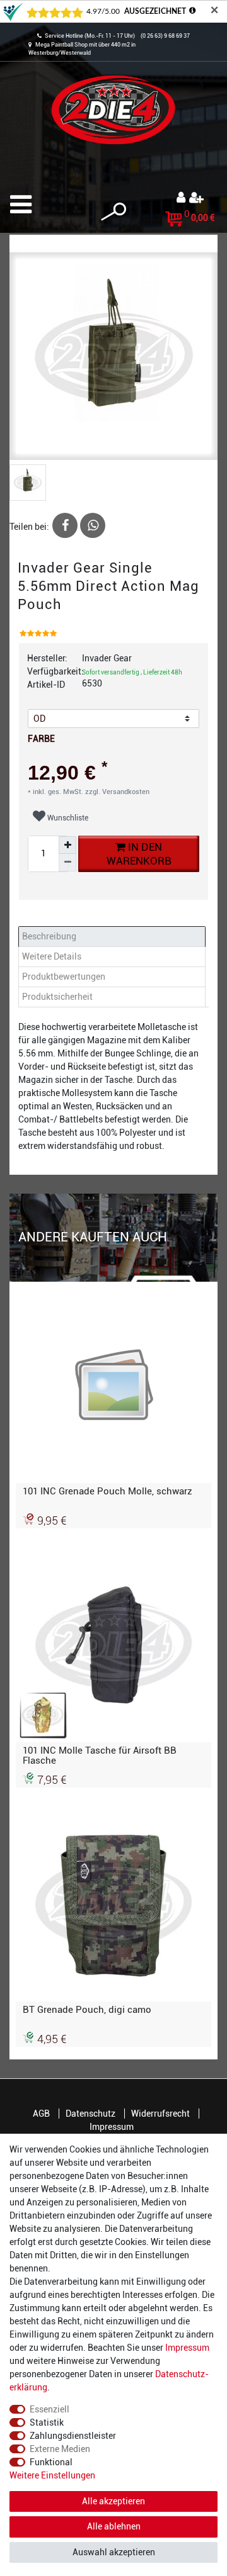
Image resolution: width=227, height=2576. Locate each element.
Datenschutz (90, 2114)
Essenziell (49, 2409)
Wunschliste (67, 818)
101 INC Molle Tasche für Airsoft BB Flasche (100, 1756)
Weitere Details (52, 956)
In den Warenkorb (139, 854)
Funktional (51, 2462)
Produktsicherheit (57, 997)
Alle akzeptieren (113, 2501)
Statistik (47, 2422)
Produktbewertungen (64, 977)
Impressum (112, 2127)
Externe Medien (60, 2449)
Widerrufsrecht (160, 2114)
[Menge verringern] (67, 863)
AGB (41, 2114)
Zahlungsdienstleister (73, 2436)
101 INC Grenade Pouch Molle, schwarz (108, 1491)
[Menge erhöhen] (67, 845)
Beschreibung (49, 936)
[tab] (113, 937)
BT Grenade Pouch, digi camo (87, 2010)
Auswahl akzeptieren (114, 2552)
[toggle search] (113, 212)
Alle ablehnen (114, 2526)
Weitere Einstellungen (52, 2475)
